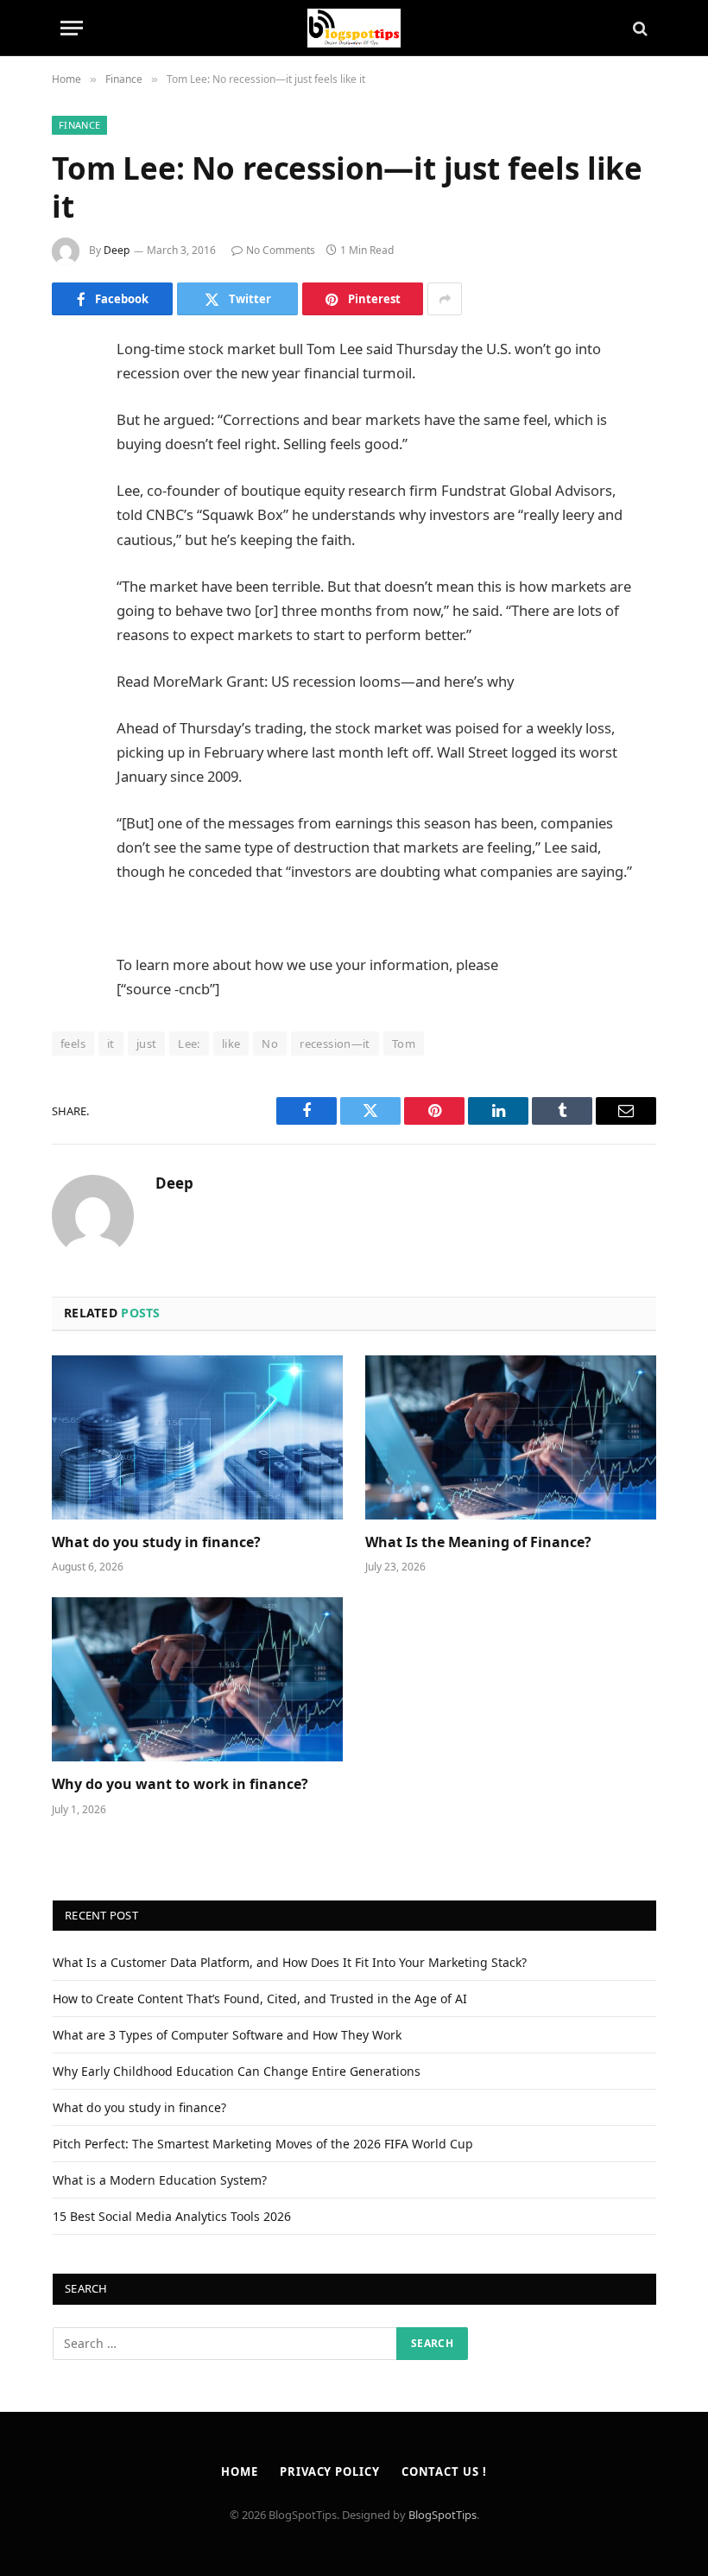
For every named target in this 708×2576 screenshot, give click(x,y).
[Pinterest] (69, 527)
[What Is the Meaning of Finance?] (511, 1437)
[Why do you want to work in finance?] (197, 1679)
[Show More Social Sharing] (445, 299)
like (231, 1044)
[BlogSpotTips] (354, 28)
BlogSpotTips (442, 2515)
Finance (79, 125)
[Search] (638, 28)
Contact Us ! (444, 2471)
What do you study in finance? (156, 1542)
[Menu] (72, 28)
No (270, 1044)
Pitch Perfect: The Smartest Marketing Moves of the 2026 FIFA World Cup (263, 2144)
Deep (117, 250)
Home (240, 2471)
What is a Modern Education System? (160, 2180)
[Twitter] (69, 439)
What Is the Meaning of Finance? (478, 1542)
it (111, 1044)
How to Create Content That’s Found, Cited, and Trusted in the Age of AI (260, 1999)
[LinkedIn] (69, 483)
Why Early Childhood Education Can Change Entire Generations (237, 2071)
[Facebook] (69, 395)
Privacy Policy (330, 2471)
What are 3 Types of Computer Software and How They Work (227, 2035)
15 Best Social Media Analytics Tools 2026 (172, 2216)
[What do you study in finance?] (197, 1437)
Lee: (189, 1044)
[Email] (69, 571)
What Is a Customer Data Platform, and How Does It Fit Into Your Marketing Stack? (290, 1962)
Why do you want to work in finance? (180, 1784)
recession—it (335, 1044)
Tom (404, 1044)
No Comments (281, 250)
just (147, 1044)
